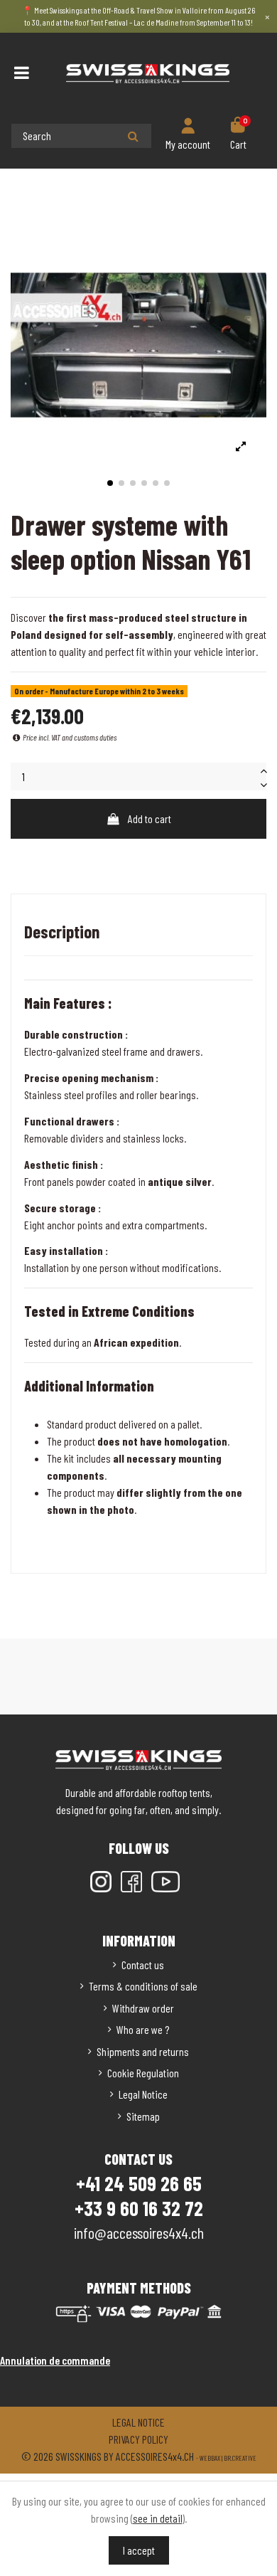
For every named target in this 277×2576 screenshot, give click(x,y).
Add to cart (150, 818)
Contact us (143, 1965)
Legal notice (138, 2422)
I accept (139, 2550)
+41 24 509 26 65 (139, 2183)
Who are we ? (143, 2029)
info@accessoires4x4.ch (139, 2232)
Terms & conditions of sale (143, 1986)
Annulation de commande (55, 2360)
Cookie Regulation (143, 2073)
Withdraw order (143, 2008)
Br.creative (240, 2458)
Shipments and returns (143, 2051)
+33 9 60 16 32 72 (139, 2208)
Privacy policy (138, 2439)
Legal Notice (143, 2094)
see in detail (158, 2518)
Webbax (210, 2458)
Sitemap (143, 2116)
